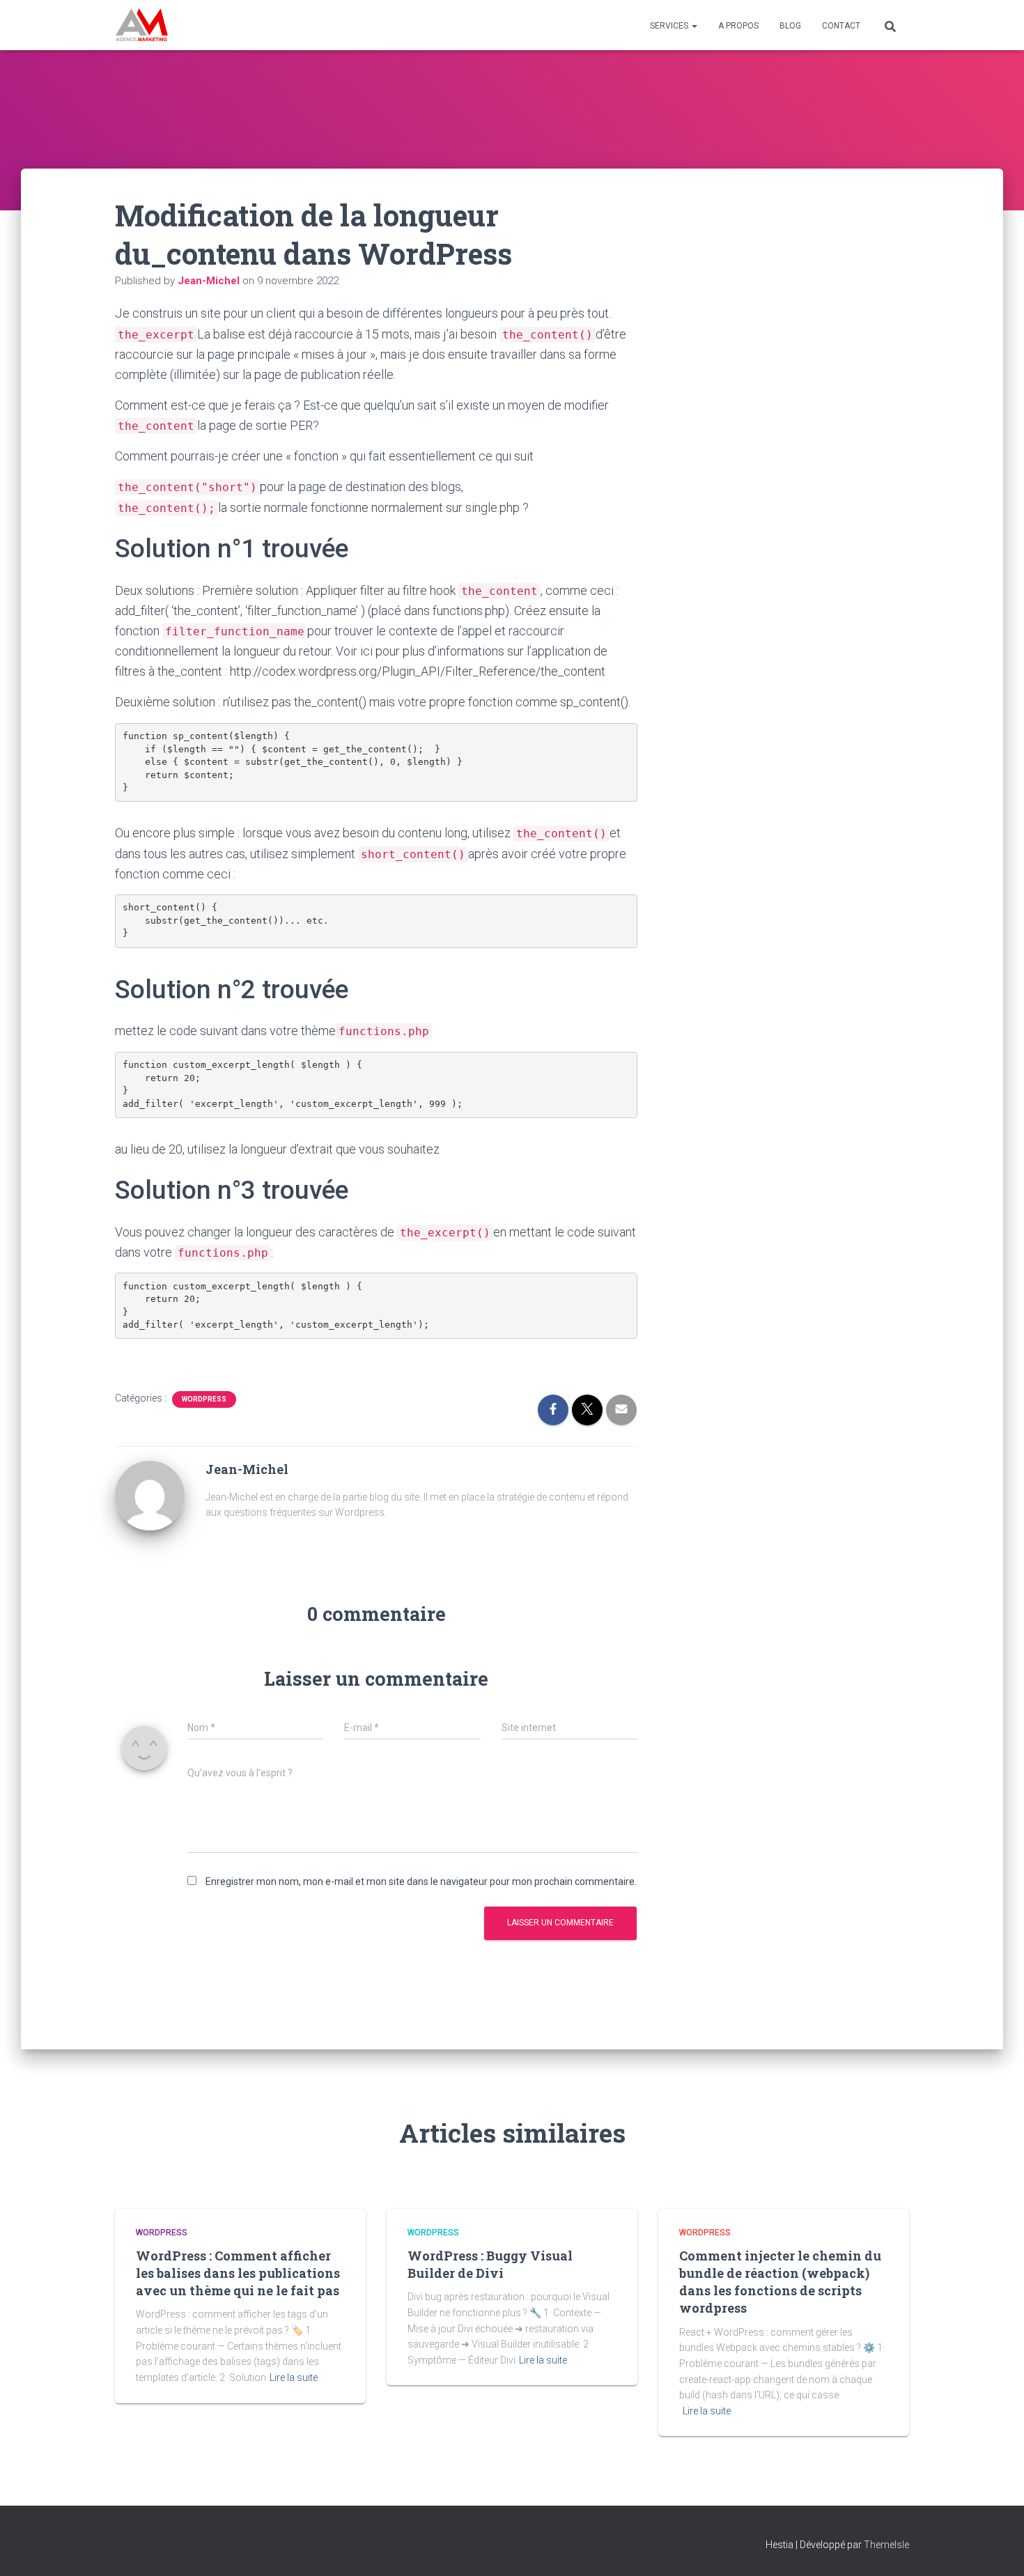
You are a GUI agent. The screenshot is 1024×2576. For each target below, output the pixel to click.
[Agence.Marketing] (142, 25)
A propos (738, 26)
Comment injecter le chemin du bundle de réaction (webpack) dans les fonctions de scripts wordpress (780, 2282)
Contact (841, 26)
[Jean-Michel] (150, 1495)
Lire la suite (294, 2377)
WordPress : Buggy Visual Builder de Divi (490, 2264)
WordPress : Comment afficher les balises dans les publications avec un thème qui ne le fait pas (238, 2273)
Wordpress (204, 1399)
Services (670, 26)
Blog (790, 26)
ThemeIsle (886, 2545)
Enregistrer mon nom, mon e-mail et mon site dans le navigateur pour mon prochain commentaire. (421, 1881)
